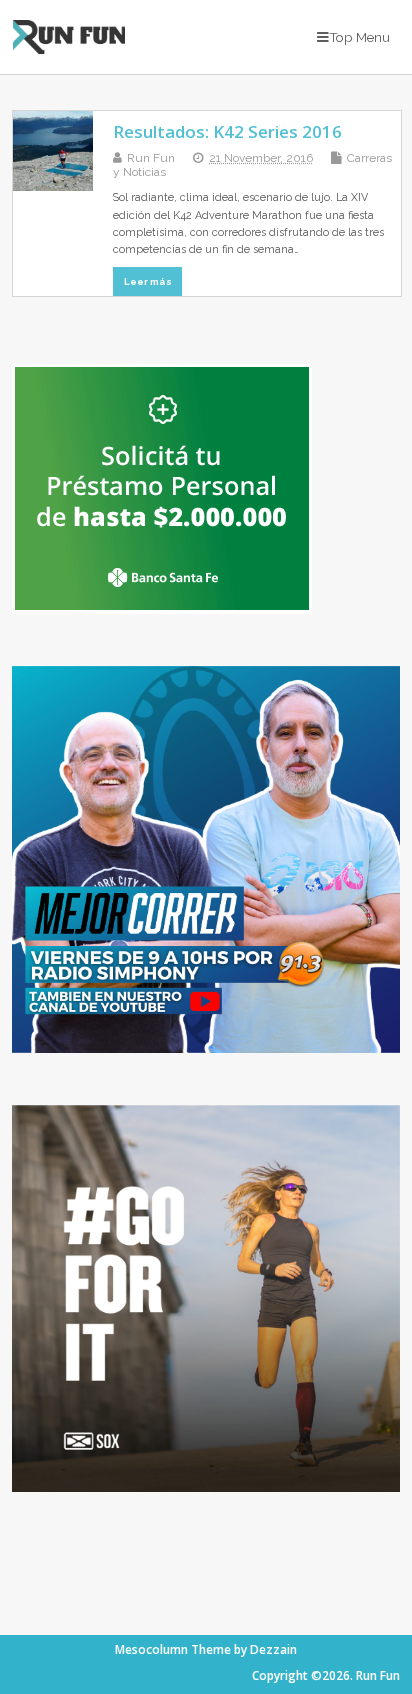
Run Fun (151, 158)
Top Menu (359, 37)
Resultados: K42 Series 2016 (227, 131)
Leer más (148, 281)
